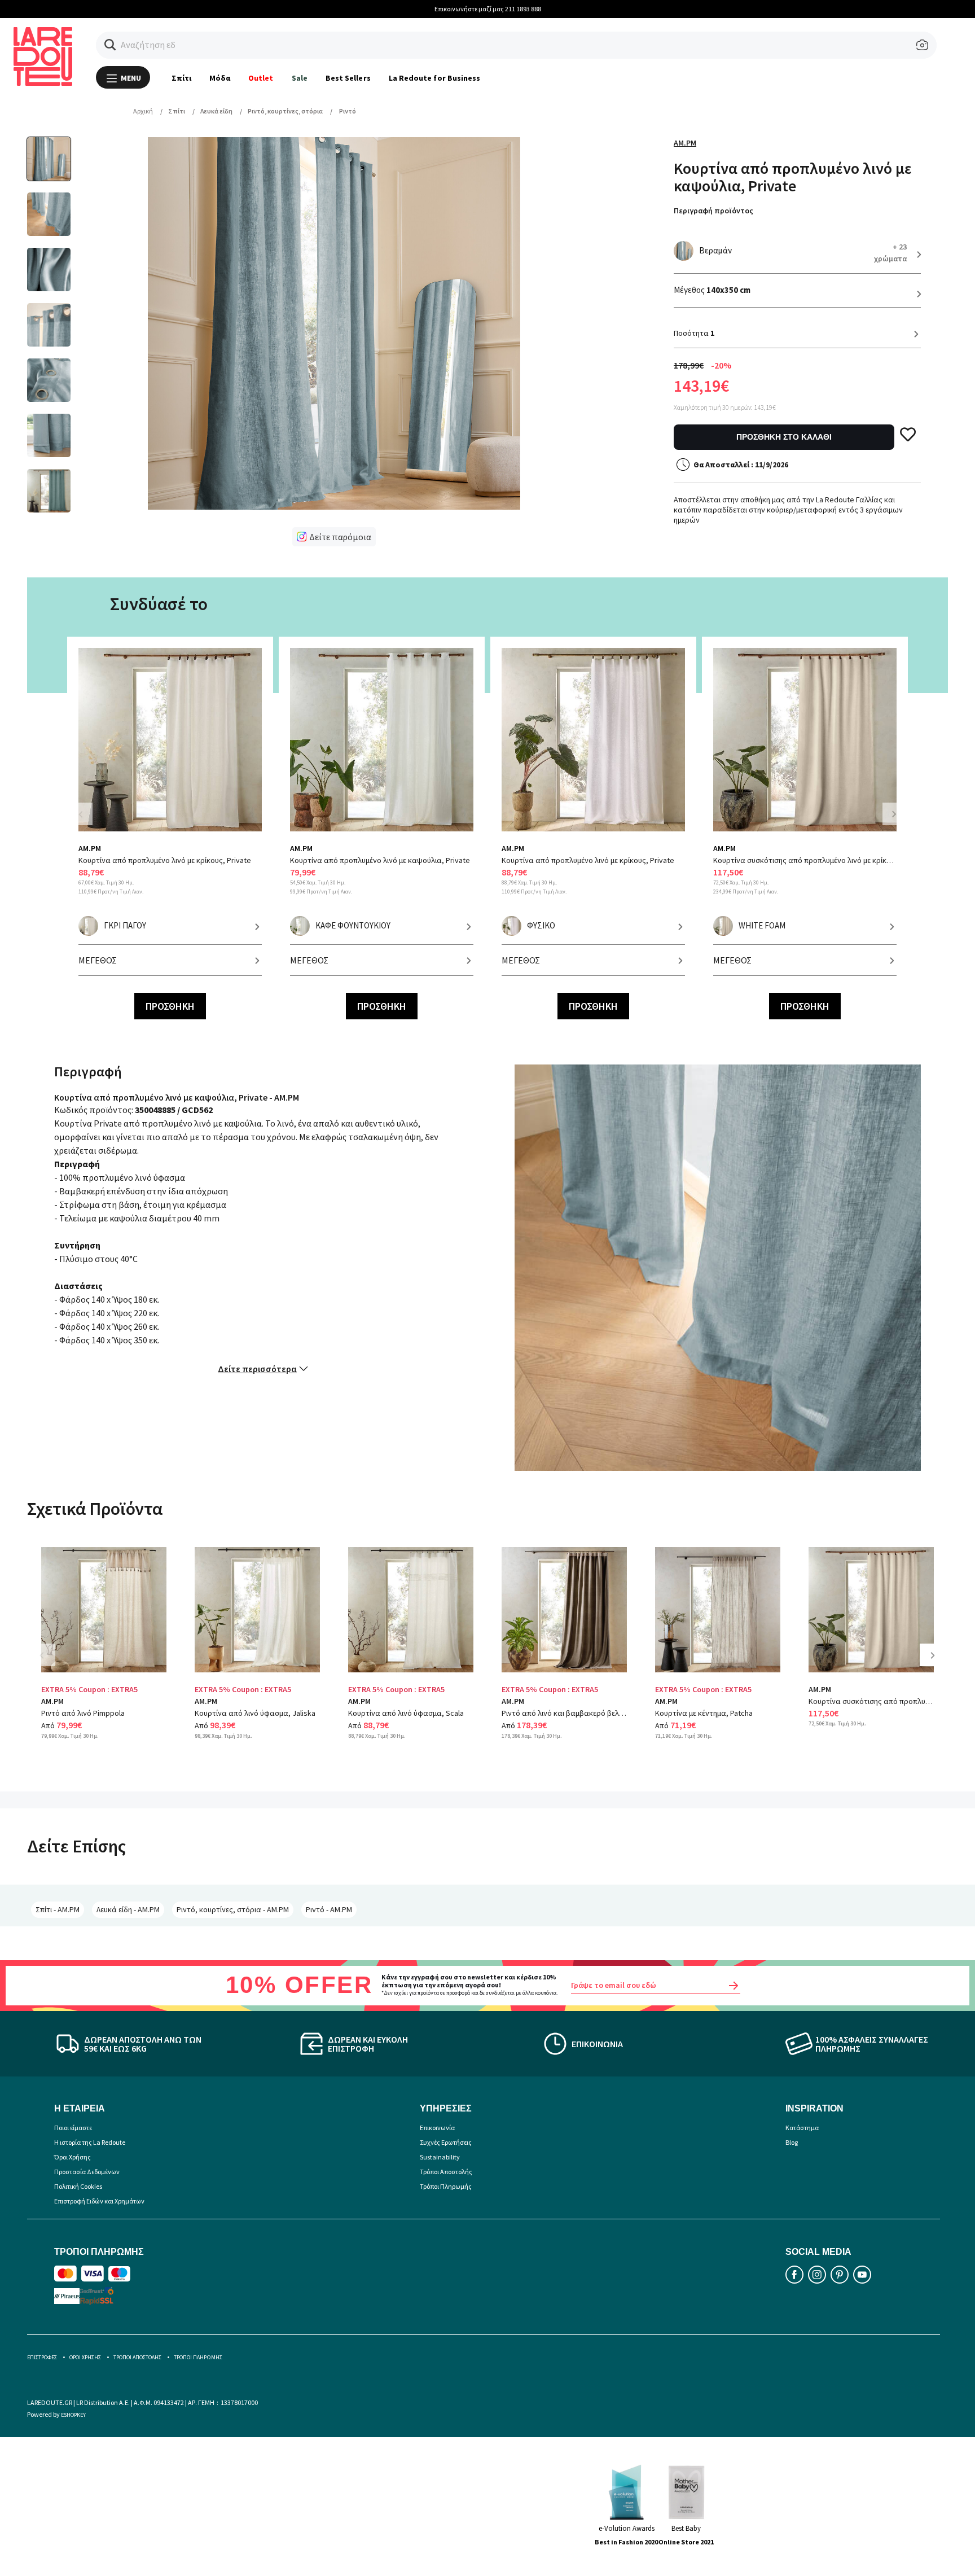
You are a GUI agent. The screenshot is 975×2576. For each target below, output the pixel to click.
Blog (792, 2142)
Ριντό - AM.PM (329, 1909)
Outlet (261, 78)
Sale (300, 78)
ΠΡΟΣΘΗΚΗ (170, 1006)
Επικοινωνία (437, 2128)
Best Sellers (348, 78)
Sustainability (440, 2157)
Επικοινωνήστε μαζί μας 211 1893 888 (488, 9)
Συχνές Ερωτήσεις (446, 2142)
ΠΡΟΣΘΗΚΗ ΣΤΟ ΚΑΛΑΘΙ (784, 437)
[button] (110, 45)
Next (894, 814)
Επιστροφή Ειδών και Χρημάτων (99, 2201)
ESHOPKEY (73, 2415)
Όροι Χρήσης (73, 2157)
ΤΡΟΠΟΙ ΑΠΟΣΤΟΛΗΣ (137, 2357)
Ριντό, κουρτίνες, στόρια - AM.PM (233, 1909)
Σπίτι (181, 78)
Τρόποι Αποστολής (446, 2172)
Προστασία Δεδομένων (87, 2172)
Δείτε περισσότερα (257, 1369)
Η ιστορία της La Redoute (90, 2142)
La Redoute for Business (435, 78)
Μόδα (220, 78)
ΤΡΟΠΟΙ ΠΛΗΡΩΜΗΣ (198, 2357)
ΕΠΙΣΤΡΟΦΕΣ (42, 2357)
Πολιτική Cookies (78, 2186)
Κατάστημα (802, 2128)
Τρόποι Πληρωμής (446, 2186)
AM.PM (685, 143)
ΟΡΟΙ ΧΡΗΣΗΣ (85, 2357)
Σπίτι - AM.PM (58, 1909)
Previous (87, 821)
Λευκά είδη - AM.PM (128, 1909)
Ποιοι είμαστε (73, 2128)
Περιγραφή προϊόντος (713, 211)
